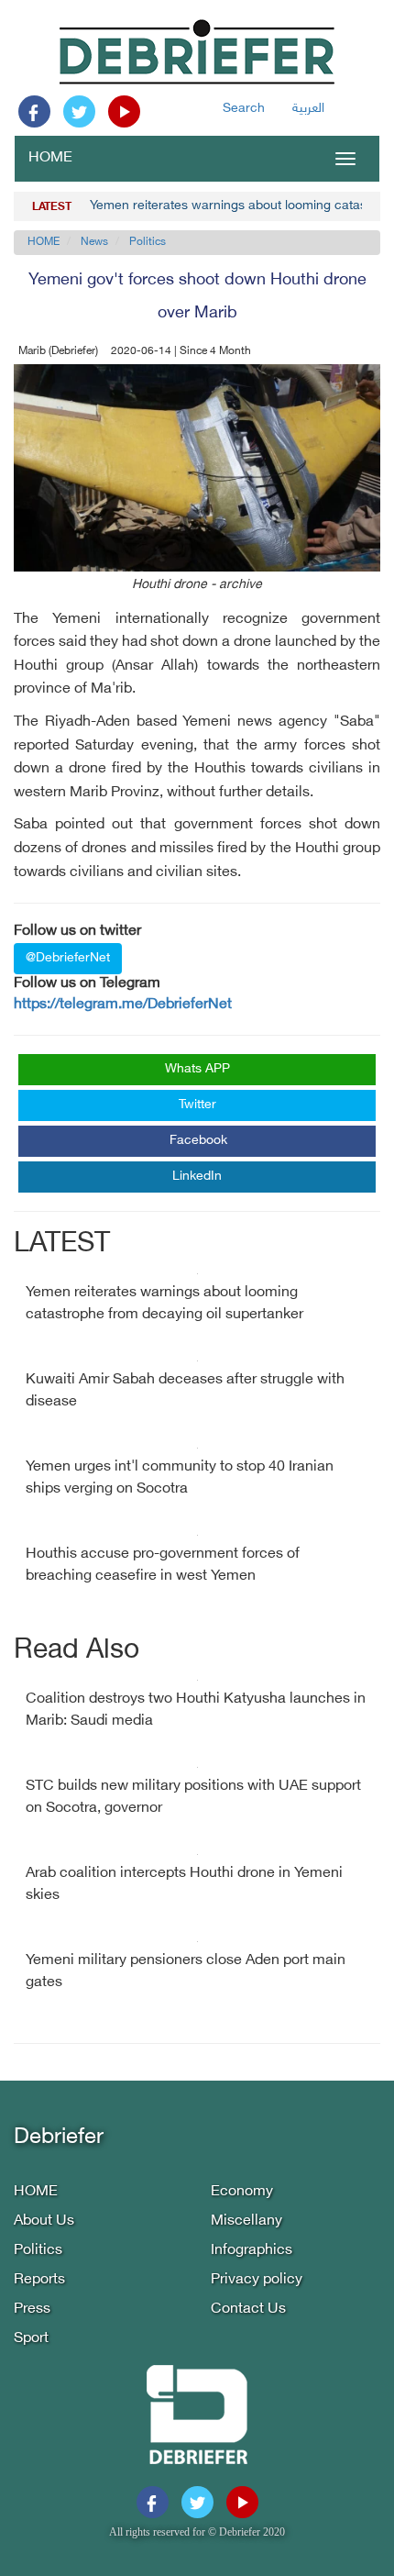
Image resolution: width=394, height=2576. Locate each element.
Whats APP (197, 1069)
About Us (44, 2221)
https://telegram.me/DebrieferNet (123, 1005)
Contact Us (248, 2310)
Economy (242, 2192)
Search (244, 109)
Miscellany (246, 2221)
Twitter (197, 1105)
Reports (39, 2280)
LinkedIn (197, 1177)
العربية (308, 109)
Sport (31, 2339)
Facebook (198, 1141)
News (94, 242)
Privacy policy (257, 2280)
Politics (148, 242)
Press (32, 2310)
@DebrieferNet (68, 958)
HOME (50, 158)
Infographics (252, 2251)
